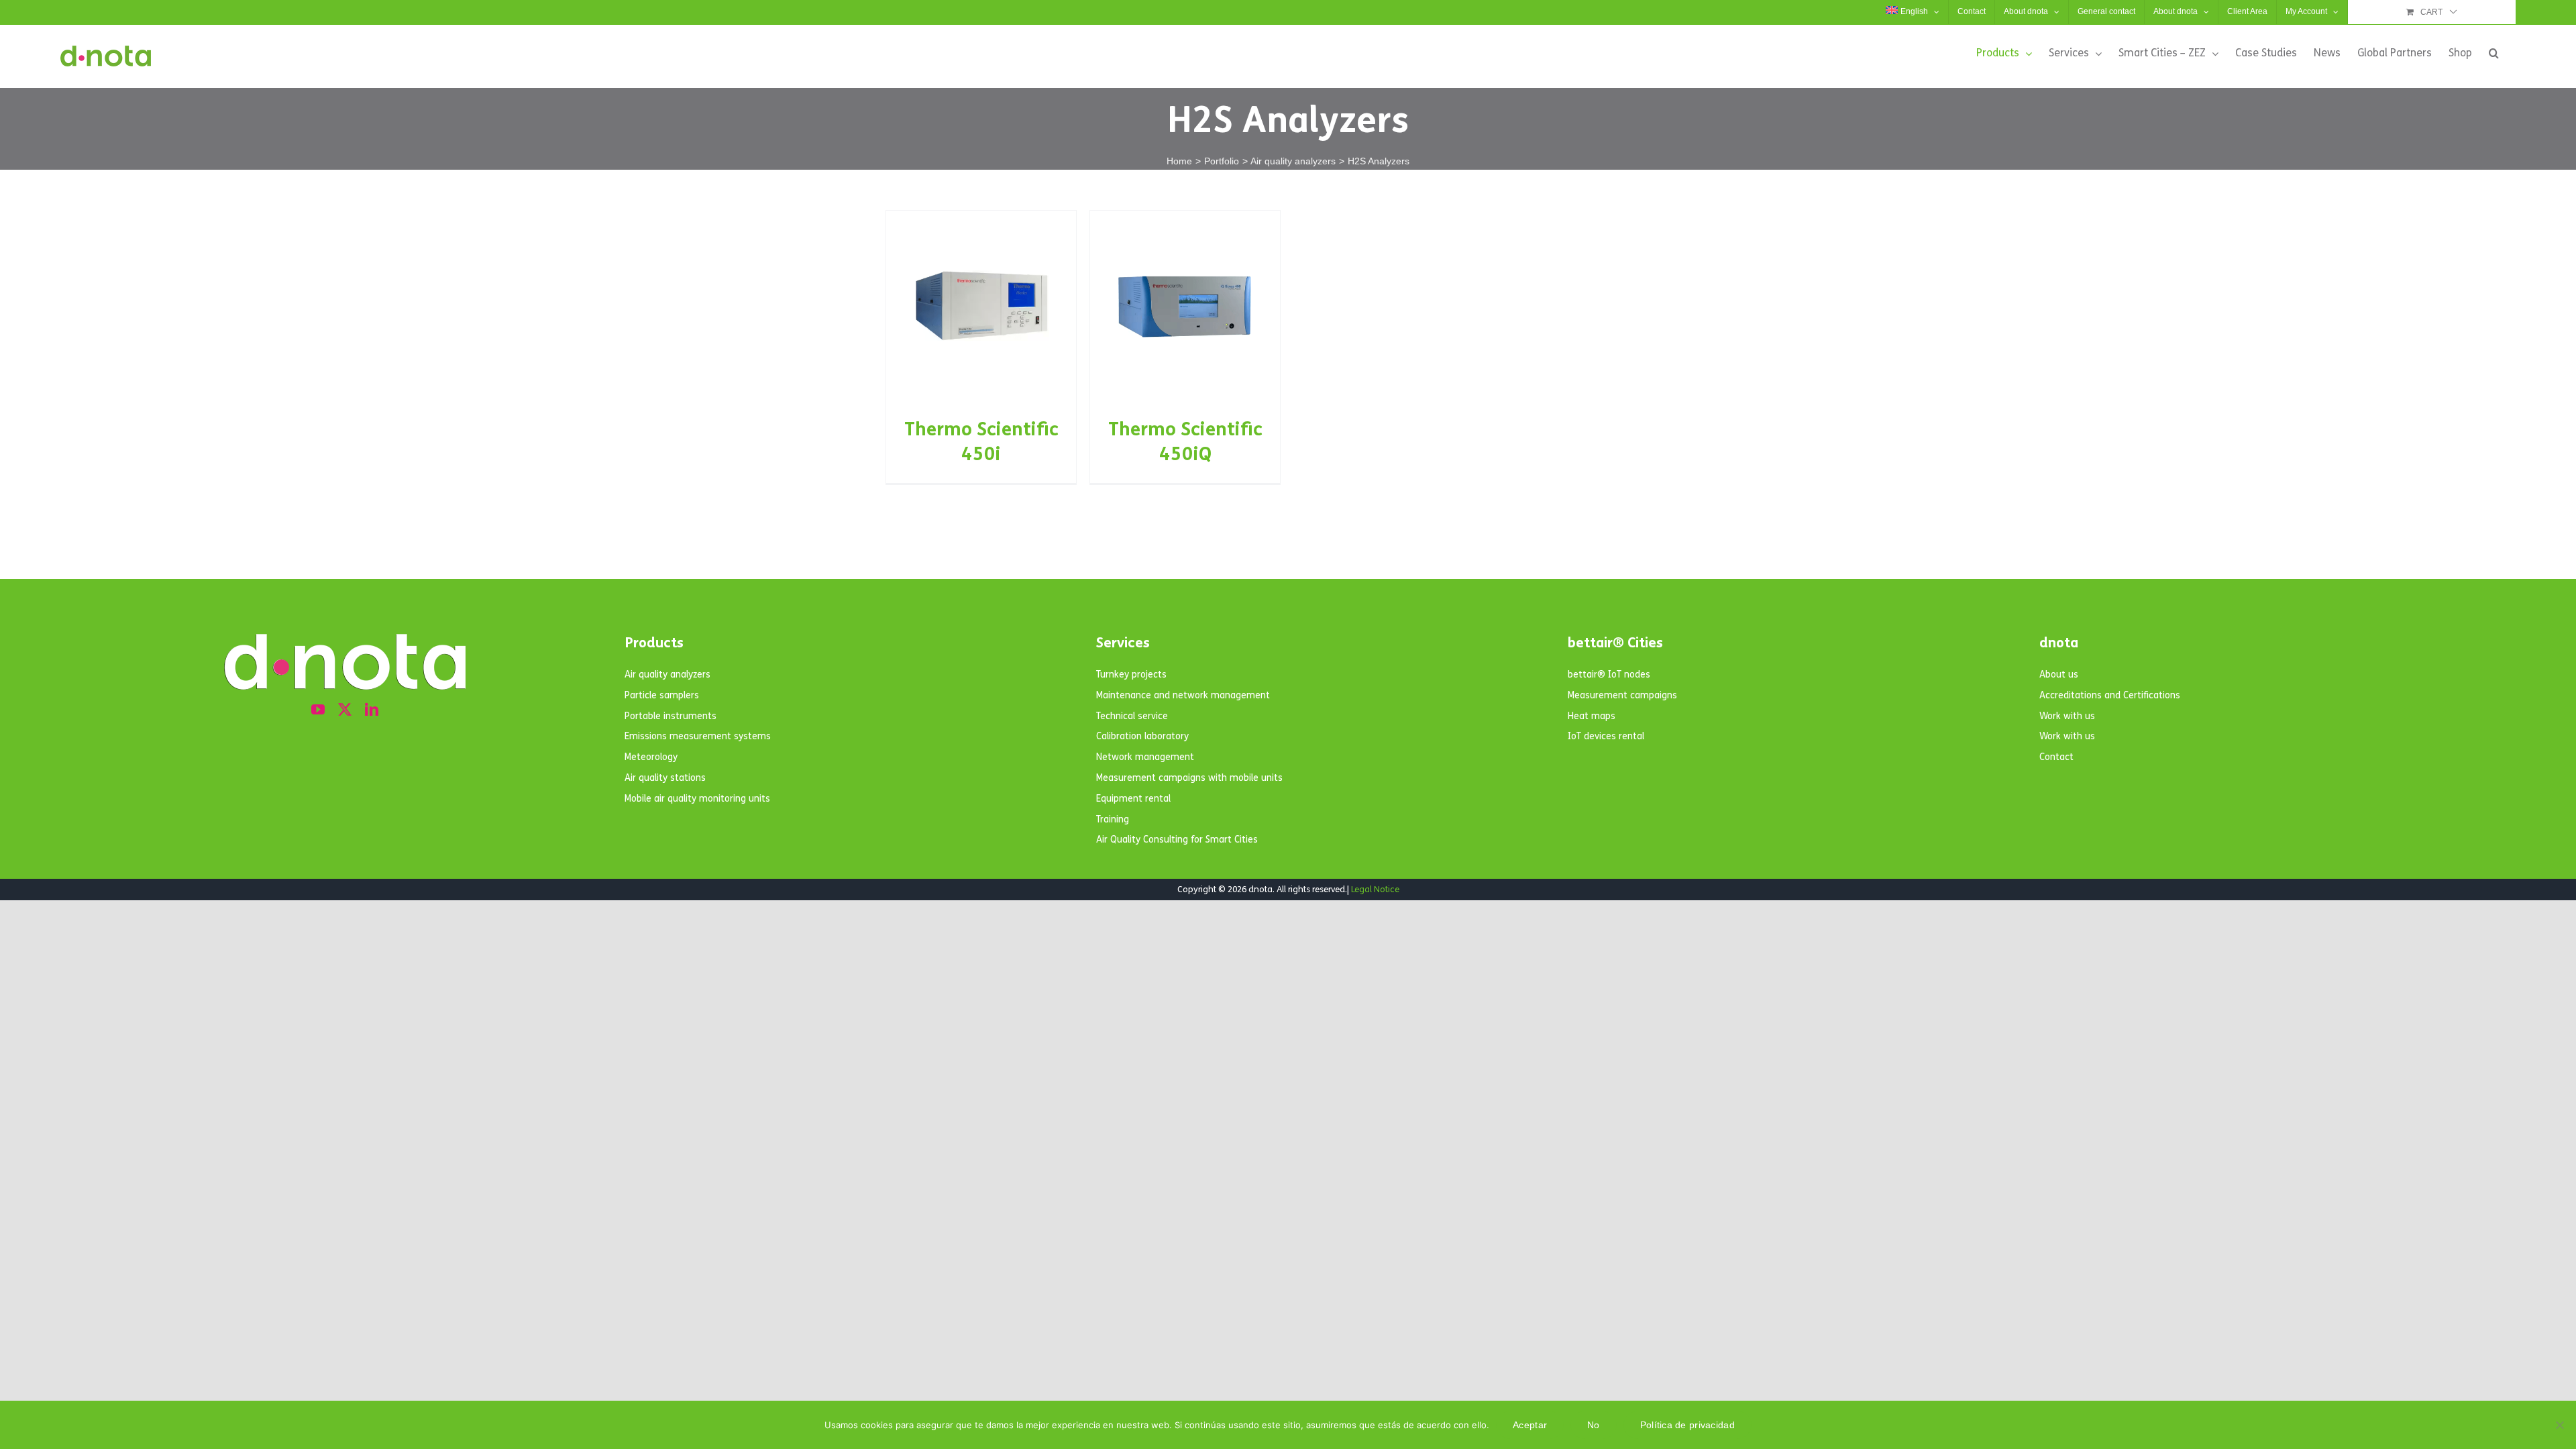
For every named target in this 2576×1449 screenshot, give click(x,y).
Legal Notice (1375, 890)
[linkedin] (372, 710)
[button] (2494, 53)
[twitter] (345, 710)
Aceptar (1530, 1425)
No (1594, 1425)
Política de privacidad (1687, 1425)
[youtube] (318, 710)
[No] (2559, 1425)
